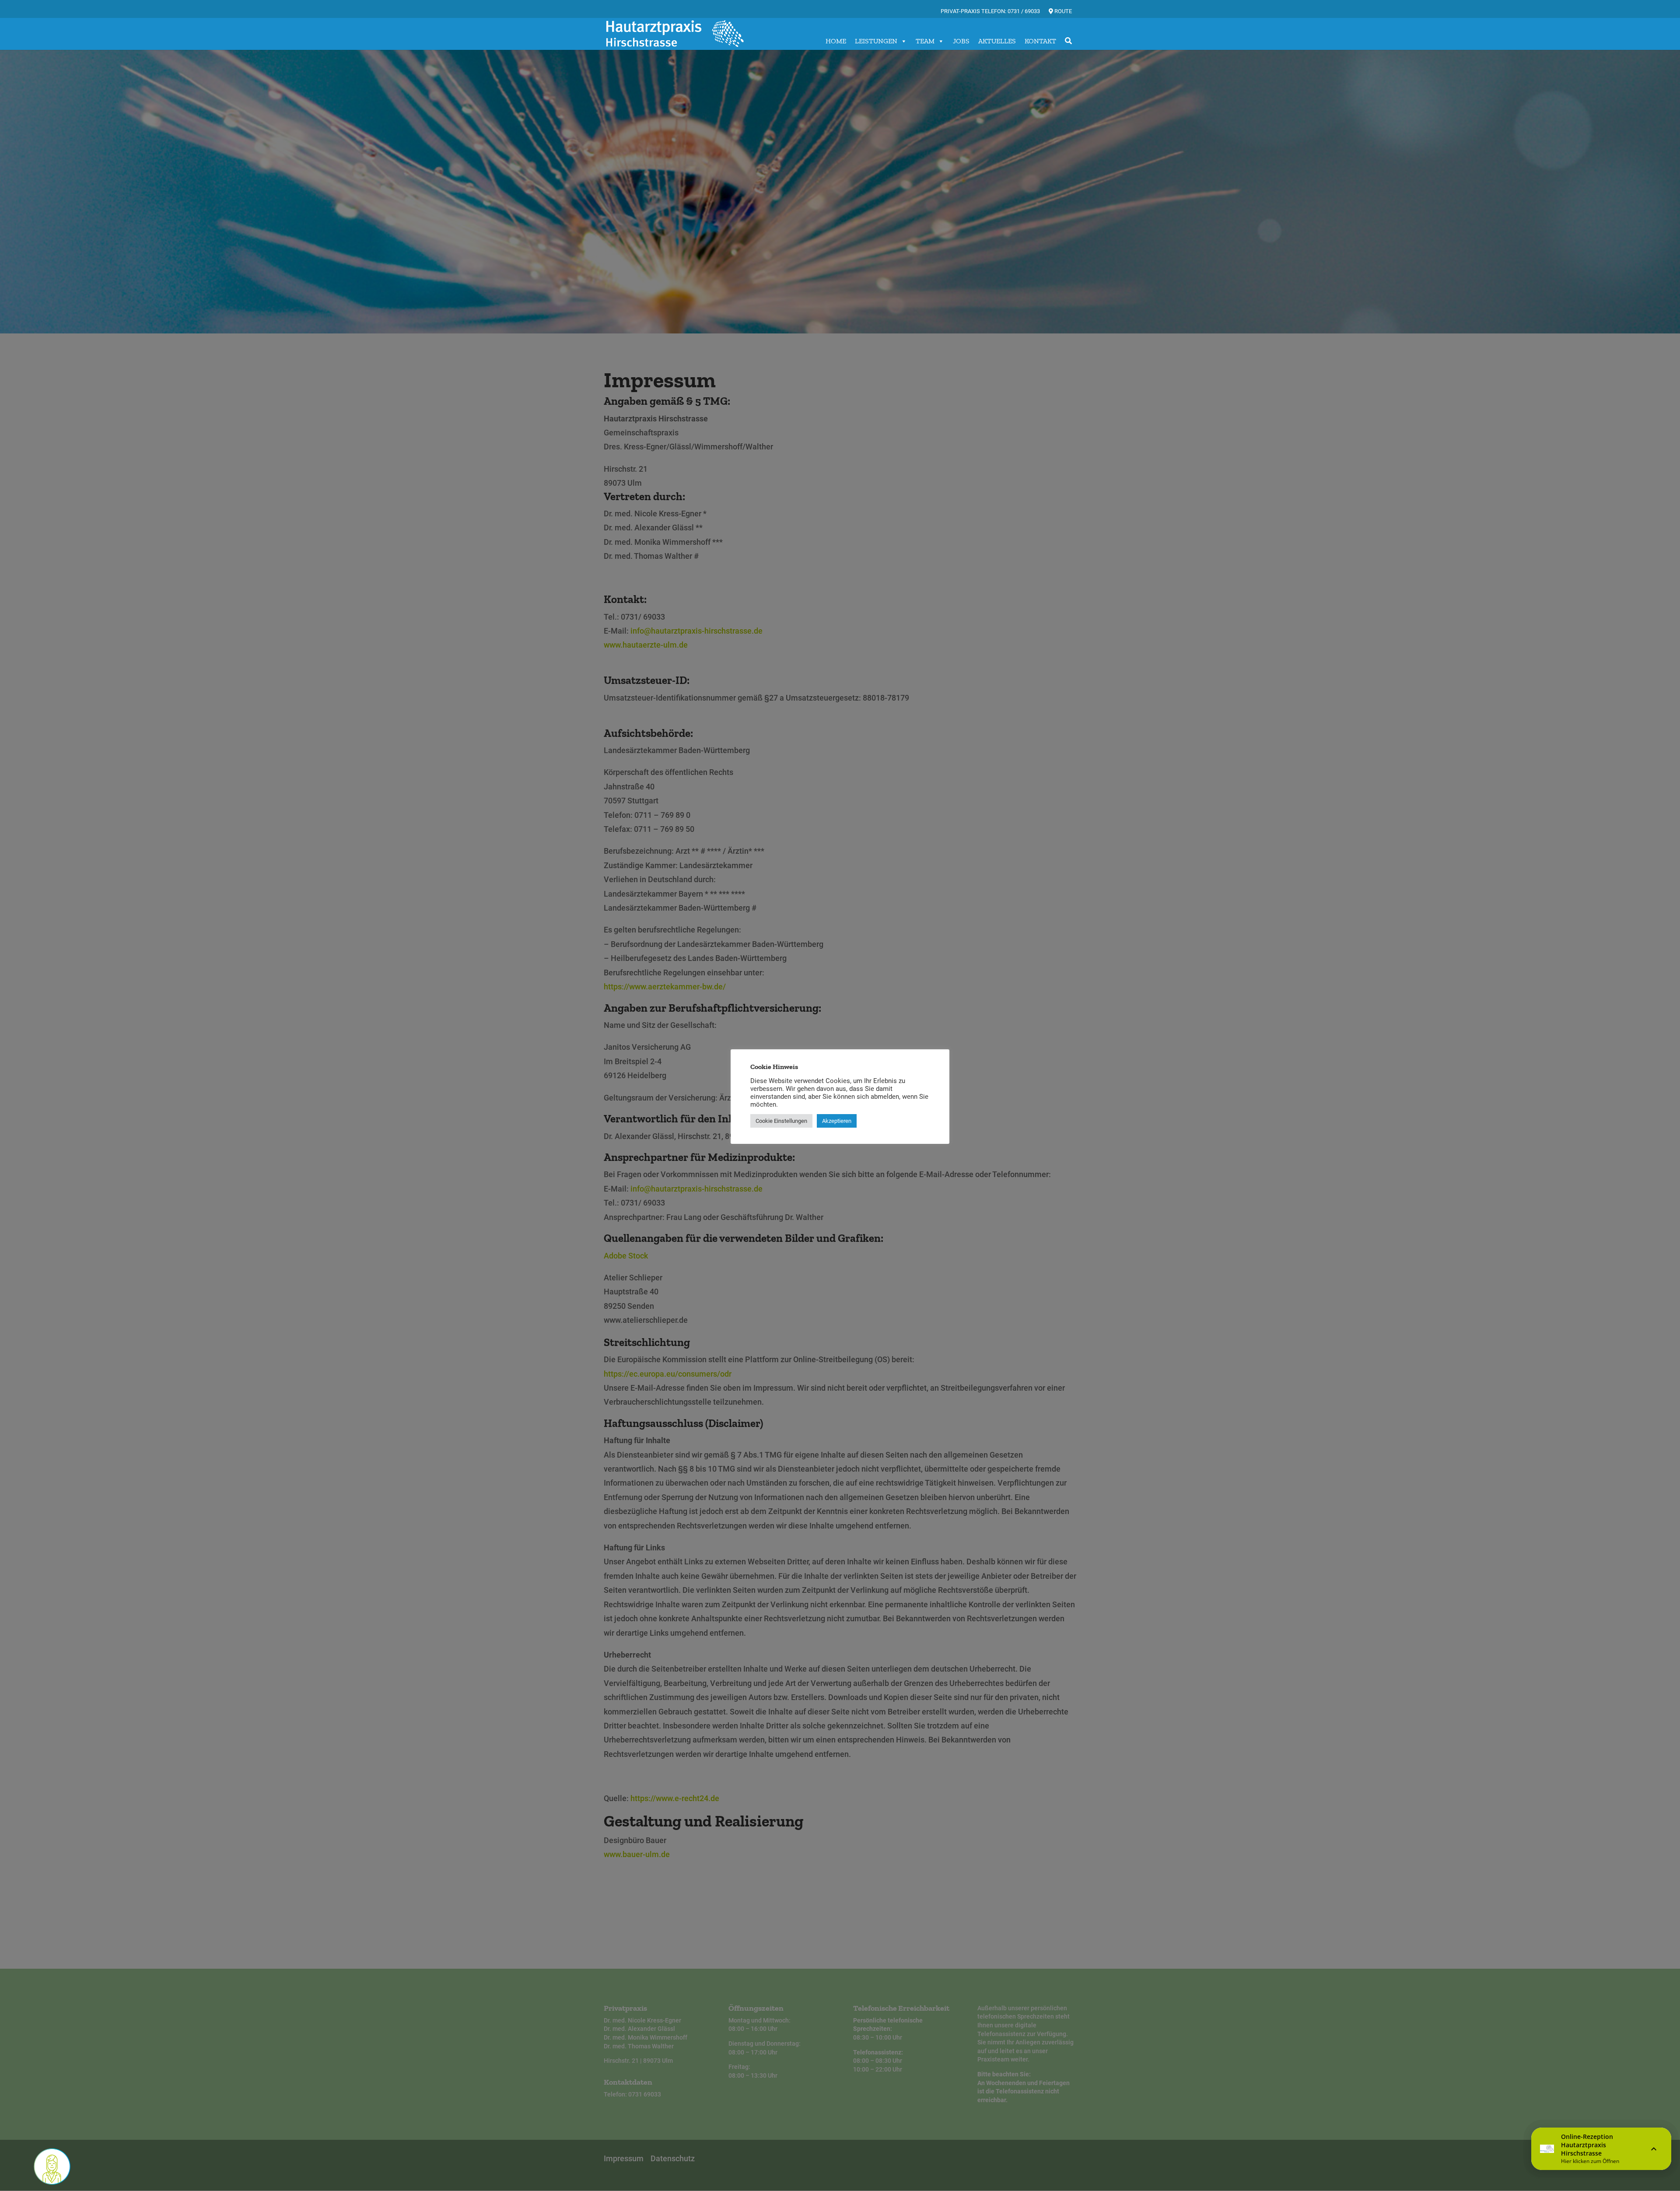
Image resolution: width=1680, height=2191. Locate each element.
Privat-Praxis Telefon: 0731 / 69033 (990, 11)
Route (1062, 11)
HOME (836, 41)
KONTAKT (1040, 41)
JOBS (961, 41)
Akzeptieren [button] (837, 1121)
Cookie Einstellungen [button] (781, 1121)
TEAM (925, 41)
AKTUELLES (997, 41)
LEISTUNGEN (876, 41)
